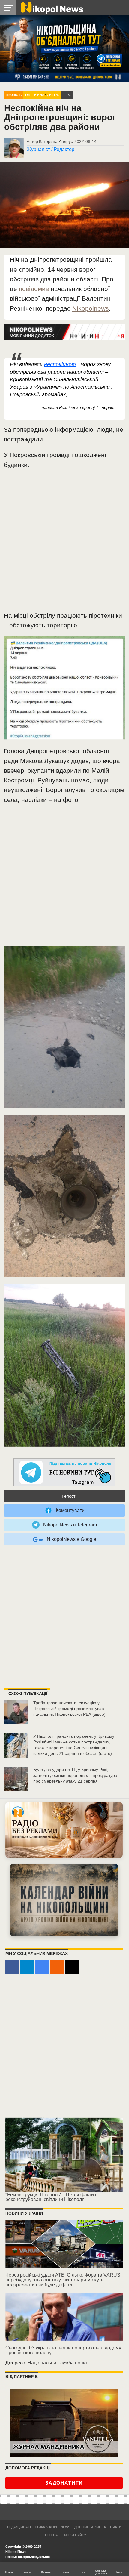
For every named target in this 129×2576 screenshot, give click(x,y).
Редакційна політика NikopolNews (39, 2527)
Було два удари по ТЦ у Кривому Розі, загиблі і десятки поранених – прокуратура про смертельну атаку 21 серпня (75, 1775)
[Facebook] (12, 1967)
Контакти (113, 2527)
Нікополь (14, 95)
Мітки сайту (75, 2535)
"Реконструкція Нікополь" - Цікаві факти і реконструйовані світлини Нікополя (51, 2197)
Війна (39, 95)
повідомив (34, 289)
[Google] (42, 1967)
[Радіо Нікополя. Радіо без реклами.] (64, 1830)
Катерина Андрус (56, 141)
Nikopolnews (91, 308)
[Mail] (72, 1967)
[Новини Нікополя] (52, 7)
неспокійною (60, 364)
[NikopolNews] (64, 1473)
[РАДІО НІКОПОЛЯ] (64, 1900)
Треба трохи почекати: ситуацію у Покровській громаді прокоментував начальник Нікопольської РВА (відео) (69, 1708)
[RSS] (57, 1967)
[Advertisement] (64, 543)
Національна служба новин (58, 2363)
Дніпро (53, 95)
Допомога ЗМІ (87, 2527)
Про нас (52, 2535)
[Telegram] (27, 1967)
